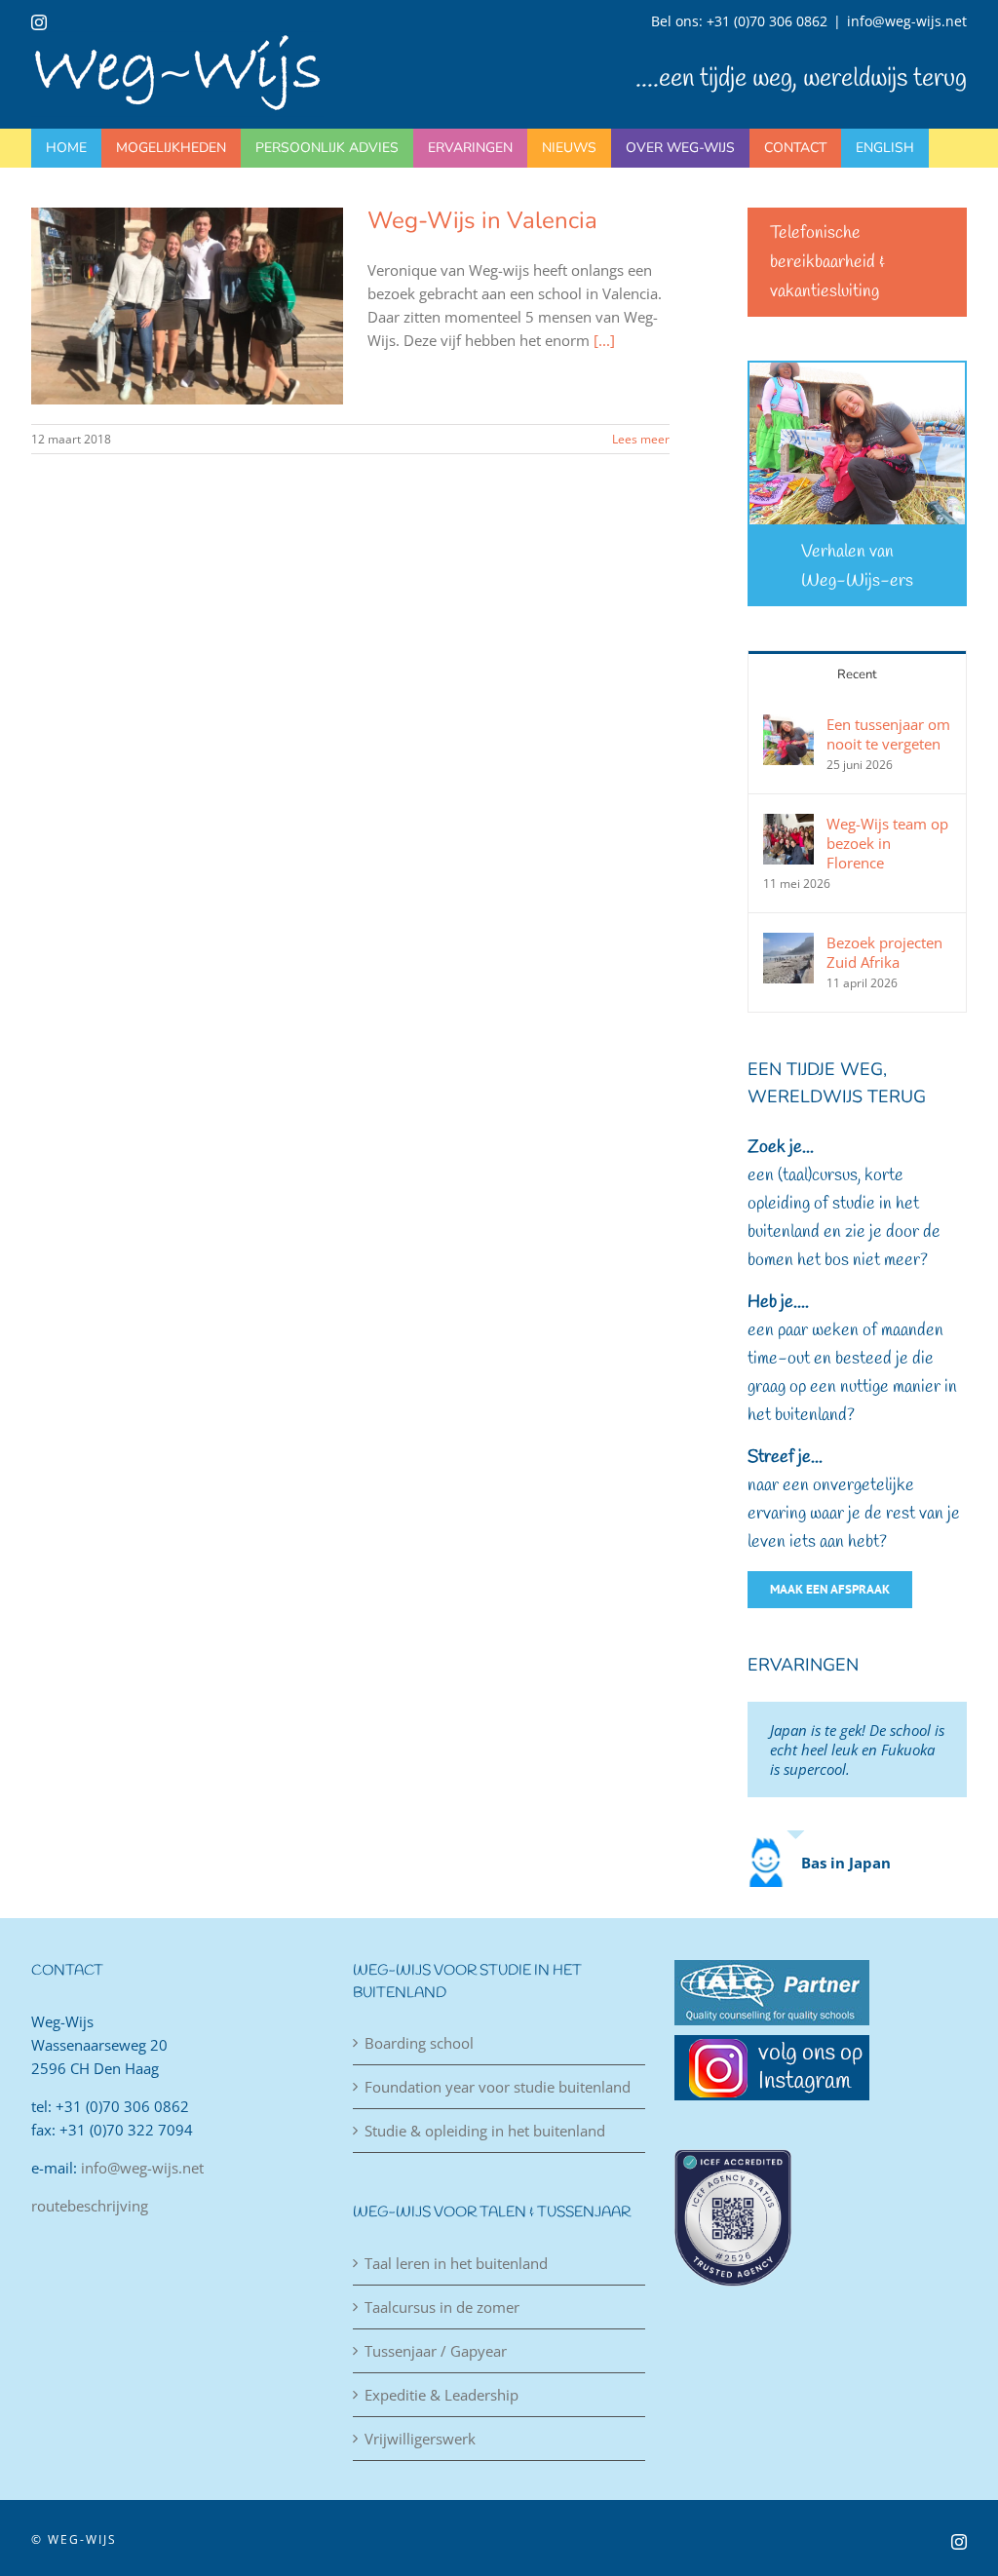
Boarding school (419, 2043)
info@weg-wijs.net (907, 21)
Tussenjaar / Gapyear (436, 2351)
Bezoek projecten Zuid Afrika (884, 952)
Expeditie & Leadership (441, 2395)
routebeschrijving (90, 2206)
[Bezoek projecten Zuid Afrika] (788, 944)
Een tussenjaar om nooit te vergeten (888, 734)
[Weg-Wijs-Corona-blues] (857, 369)
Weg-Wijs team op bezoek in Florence (887, 843)
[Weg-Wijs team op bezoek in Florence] (788, 826)
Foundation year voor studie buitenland (498, 2087)
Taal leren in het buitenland (456, 2263)
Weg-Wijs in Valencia (482, 220)
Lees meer (641, 439)
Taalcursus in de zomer (442, 2307)
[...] (604, 340)
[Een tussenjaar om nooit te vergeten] (788, 726)
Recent (857, 674)
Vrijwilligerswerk (420, 2439)
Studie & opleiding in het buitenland (485, 2131)
